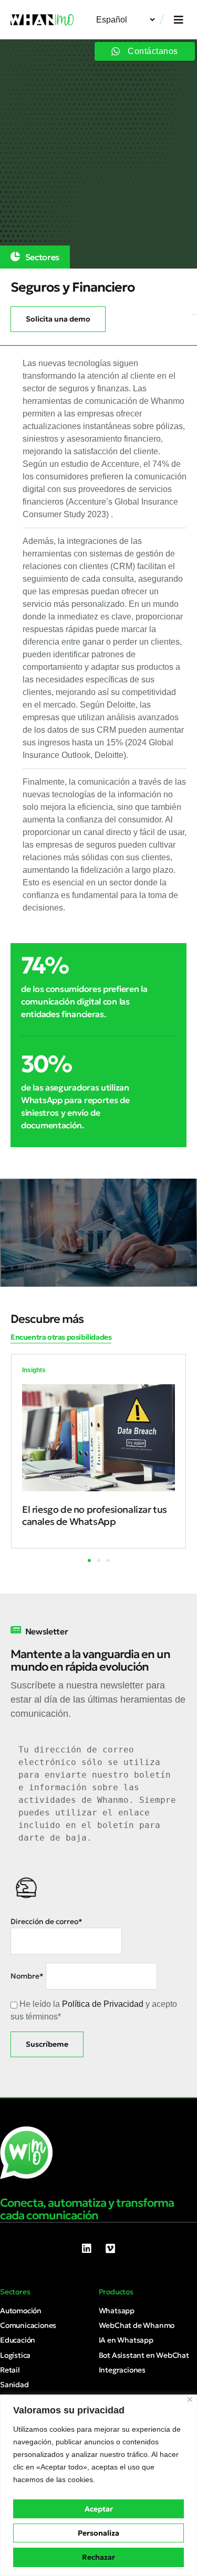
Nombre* (27, 1976)
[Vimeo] (110, 2249)
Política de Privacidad (103, 2004)
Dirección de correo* (46, 1921)
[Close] (190, 2399)
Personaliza (98, 2533)
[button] (179, 20)
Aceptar (99, 2509)
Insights (34, 1370)
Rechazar (98, 2557)
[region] (98, 2485)
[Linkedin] (87, 2249)
